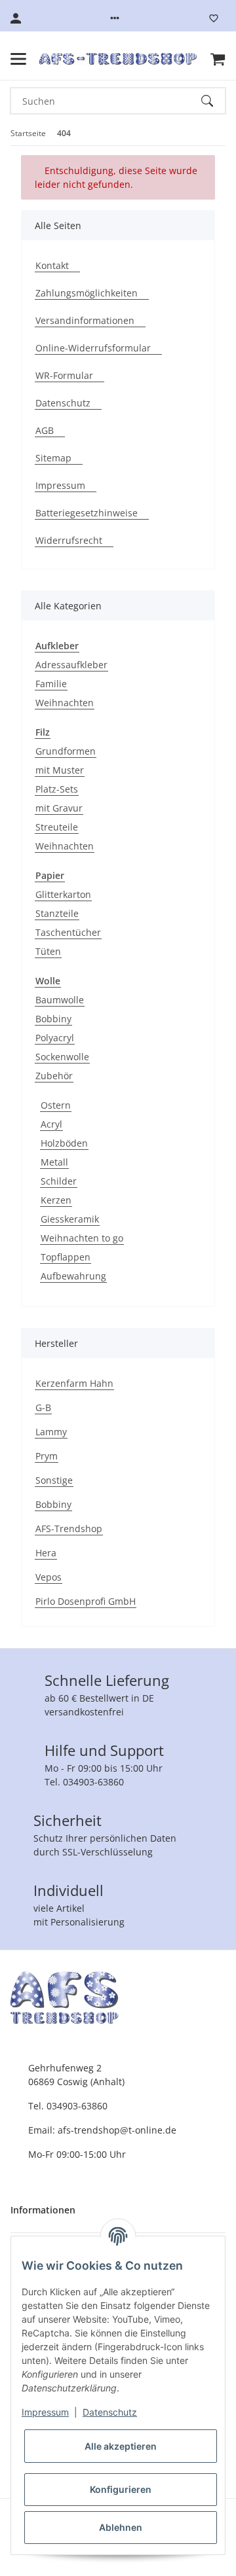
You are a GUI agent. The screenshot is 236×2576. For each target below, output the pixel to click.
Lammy (51, 1432)
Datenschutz (110, 2412)
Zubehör (54, 1076)
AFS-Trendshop (69, 1529)
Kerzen (56, 1200)
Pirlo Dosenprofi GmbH (86, 1601)
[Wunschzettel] (214, 18)
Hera (46, 1553)
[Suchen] (213, 101)
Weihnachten (65, 703)
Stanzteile (57, 913)
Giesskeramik (70, 1219)
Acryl (51, 1124)
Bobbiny (53, 1019)
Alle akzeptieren (121, 2446)
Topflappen (66, 1257)
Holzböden (64, 1143)
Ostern (56, 1105)
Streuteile (57, 827)
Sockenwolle (62, 1057)
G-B (43, 1407)
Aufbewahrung (73, 1276)
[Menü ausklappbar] (18, 59)
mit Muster (60, 770)
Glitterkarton (63, 894)
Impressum (45, 2412)
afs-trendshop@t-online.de (117, 2130)
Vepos (49, 1577)
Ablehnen (121, 2527)
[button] (115, 18)
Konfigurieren (121, 2489)
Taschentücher (68, 932)
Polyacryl (55, 1038)
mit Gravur (59, 808)
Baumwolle (60, 1000)
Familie (51, 684)
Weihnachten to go (82, 1238)
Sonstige (54, 1480)
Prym (47, 1456)
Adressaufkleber (71, 665)
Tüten (48, 951)
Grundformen (66, 751)
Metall (54, 1162)
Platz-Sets (57, 789)
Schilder (59, 1181)
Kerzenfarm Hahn (74, 1383)
